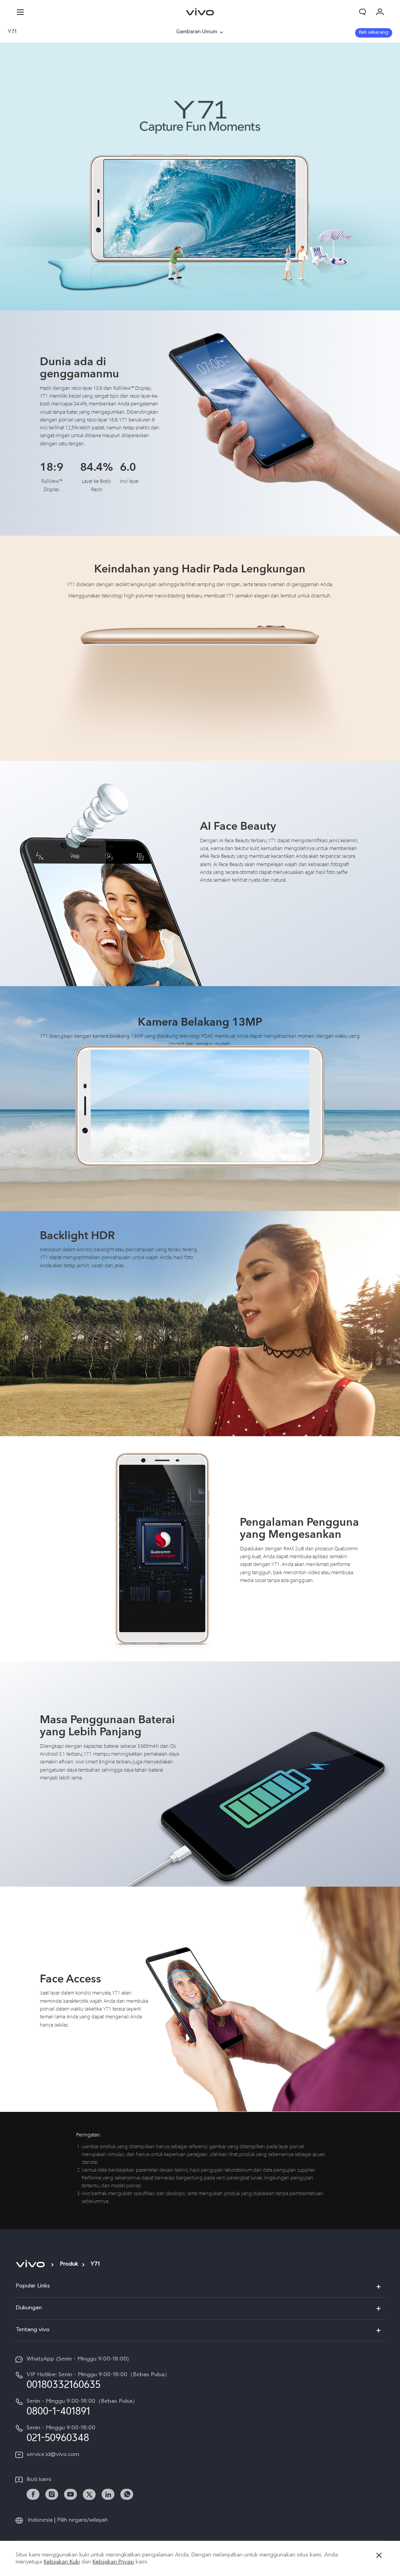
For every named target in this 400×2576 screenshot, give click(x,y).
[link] (33, 2494)
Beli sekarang (374, 33)
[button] (20, 12)
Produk (69, 2265)
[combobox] (65, 32)
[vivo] (31, 2264)
